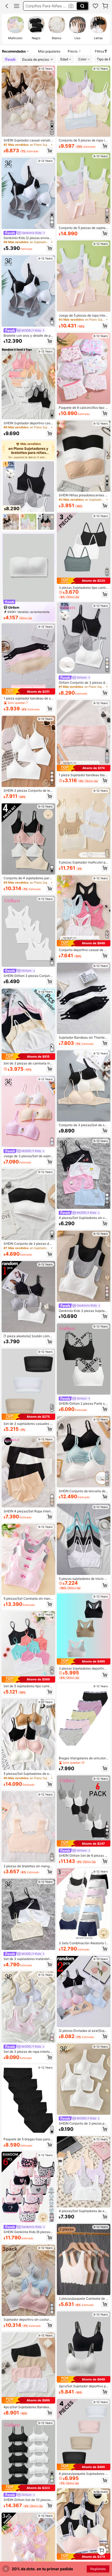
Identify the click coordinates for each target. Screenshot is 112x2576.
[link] (95, 6)
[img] (28, 691)
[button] (7, 6)
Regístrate (98, 2569)
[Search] (82, 6)
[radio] (15, 29)
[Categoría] (17, 6)
